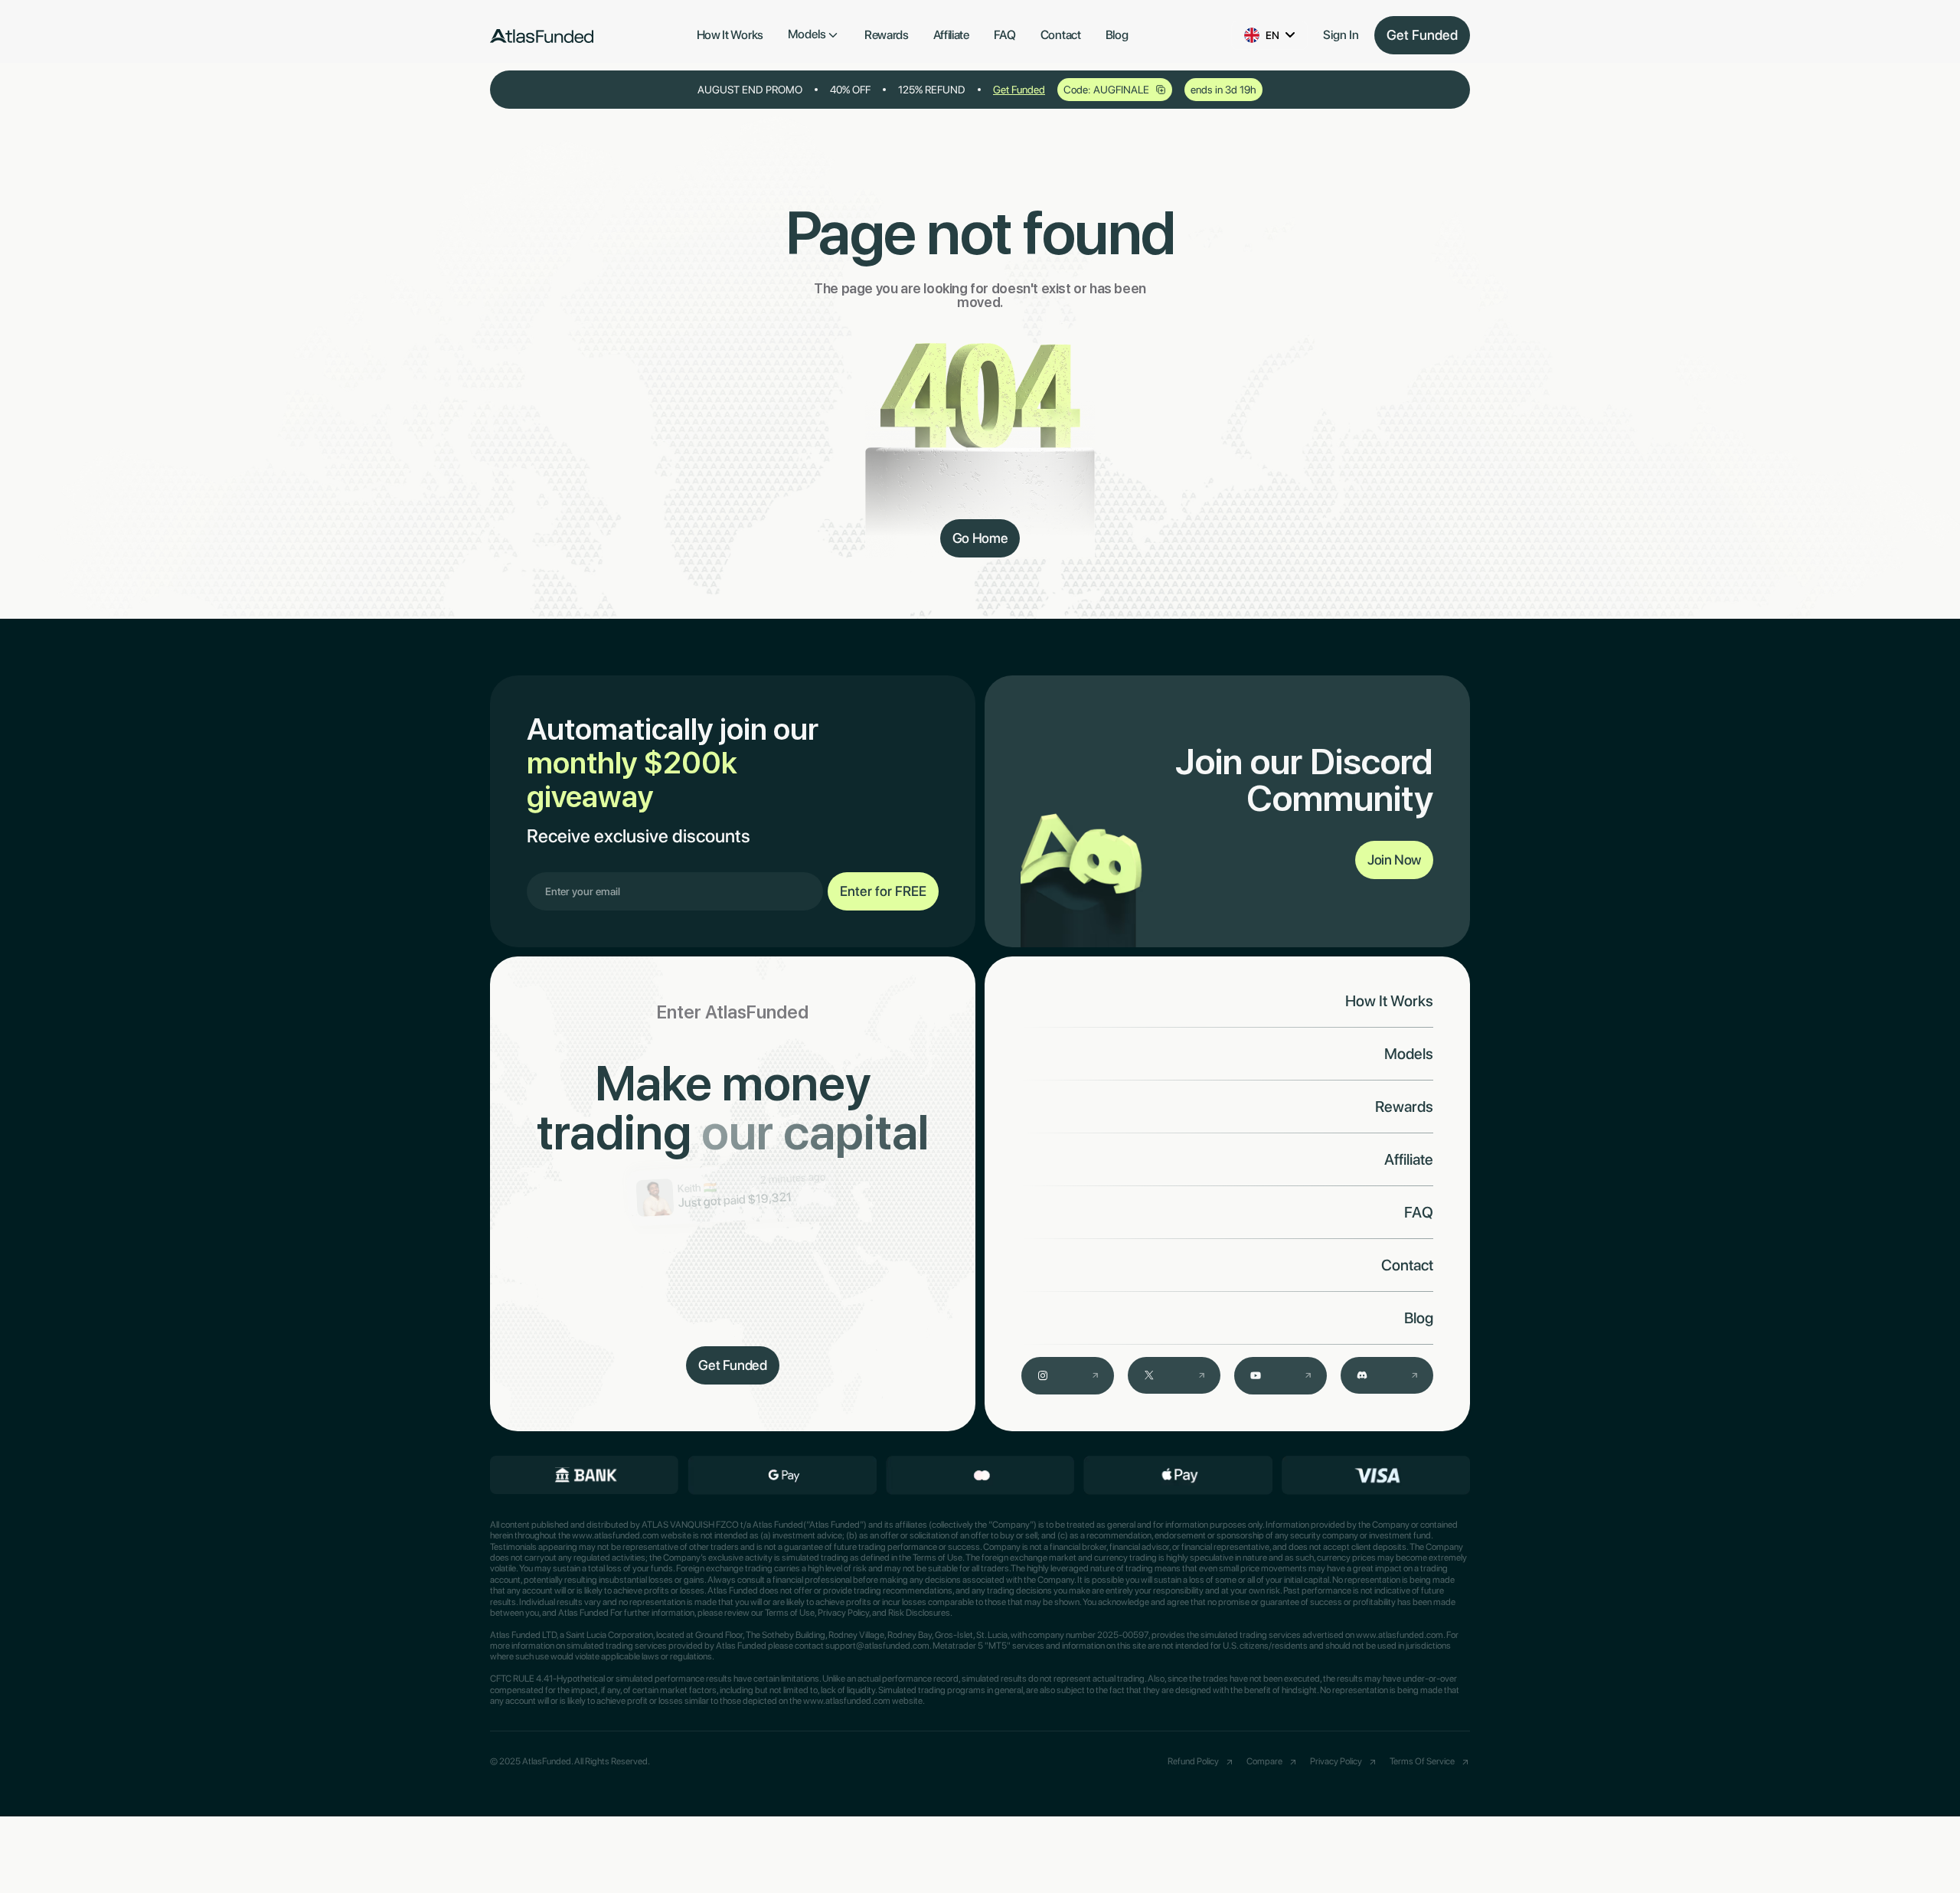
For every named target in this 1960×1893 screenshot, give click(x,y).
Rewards (887, 35)
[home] (542, 35)
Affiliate (951, 35)
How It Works (730, 35)
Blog (1117, 35)
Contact (1061, 35)
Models (1409, 1054)
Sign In (1341, 35)
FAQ (1005, 35)
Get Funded (1422, 35)
